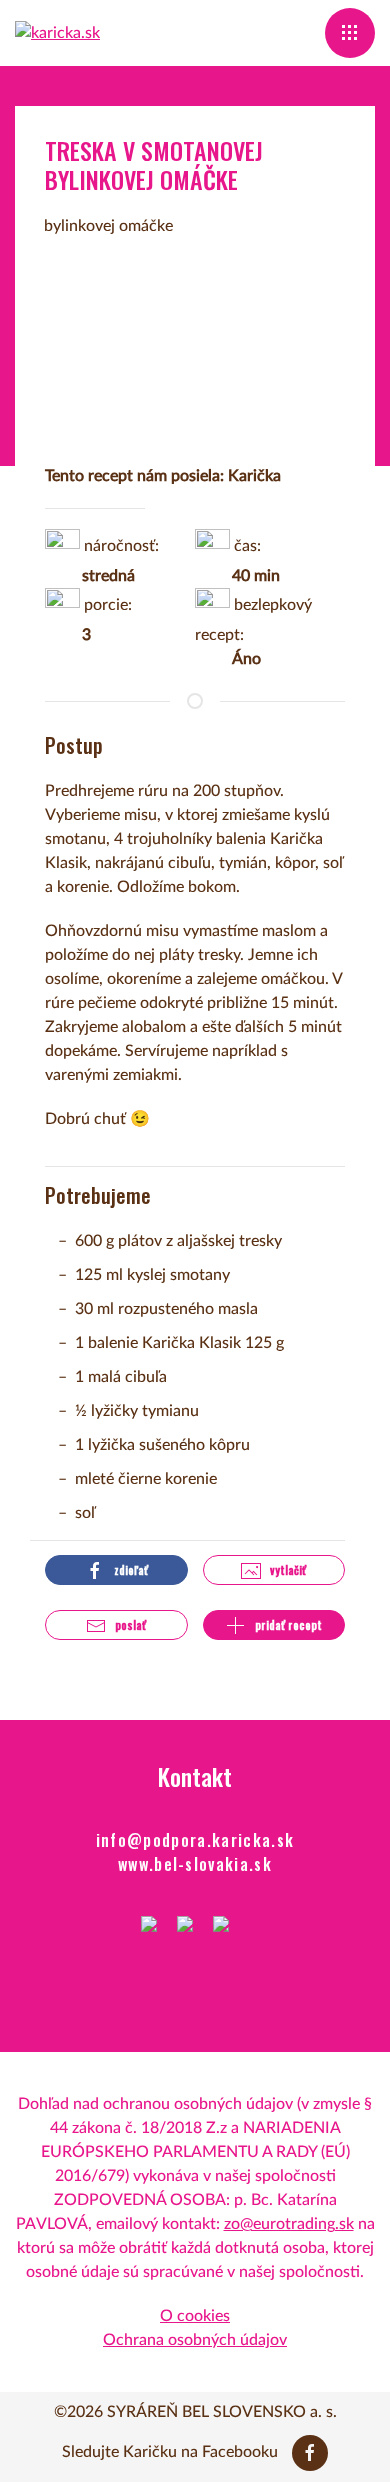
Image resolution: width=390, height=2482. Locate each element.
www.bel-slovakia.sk (195, 1864)
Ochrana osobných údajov (195, 2340)
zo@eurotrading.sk (289, 2224)
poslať (129, 1625)
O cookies (195, 2316)
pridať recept (287, 1625)
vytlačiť (286, 1570)
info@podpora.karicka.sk (195, 1840)
